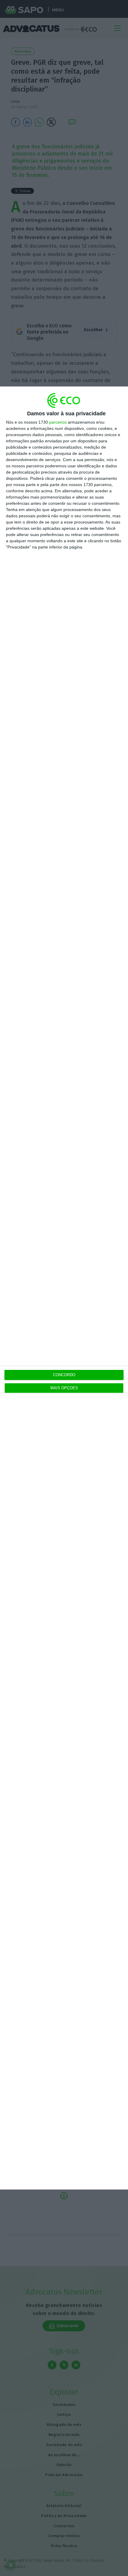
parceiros (58, 422)
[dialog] (64, 1288)
